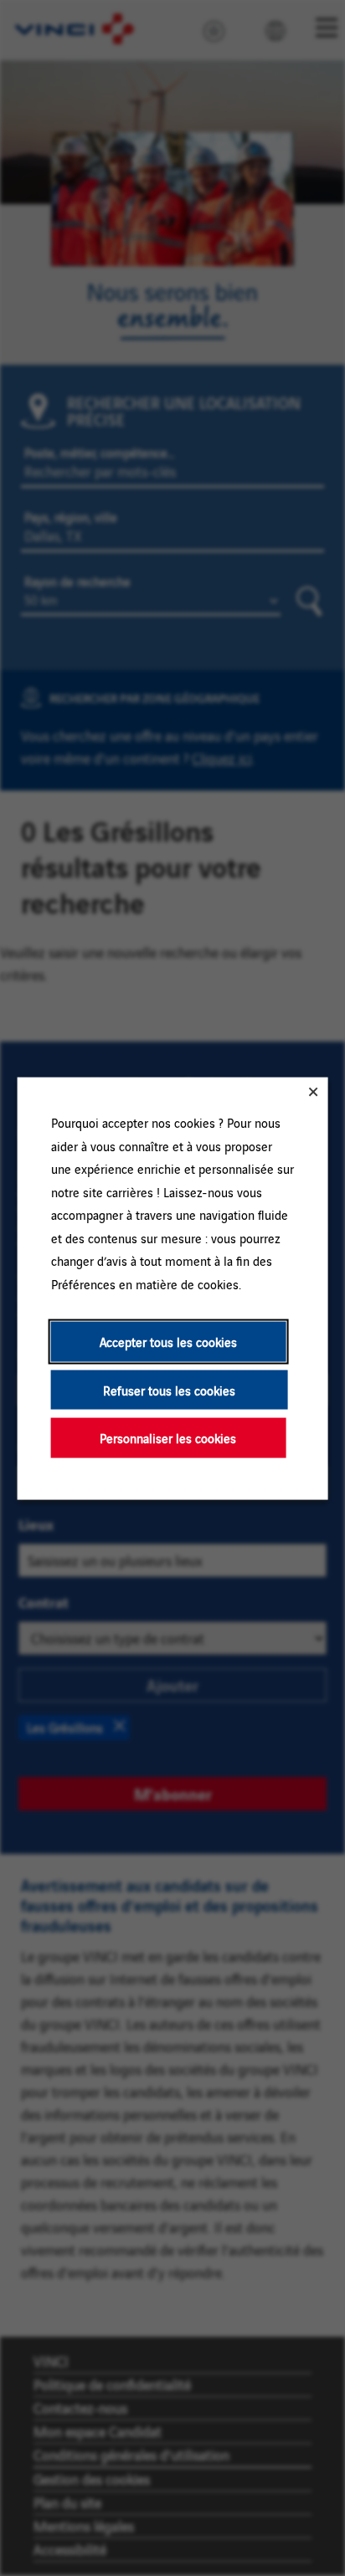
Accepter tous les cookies (168, 1341)
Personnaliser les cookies (168, 1437)
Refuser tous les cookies (169, 1389)
